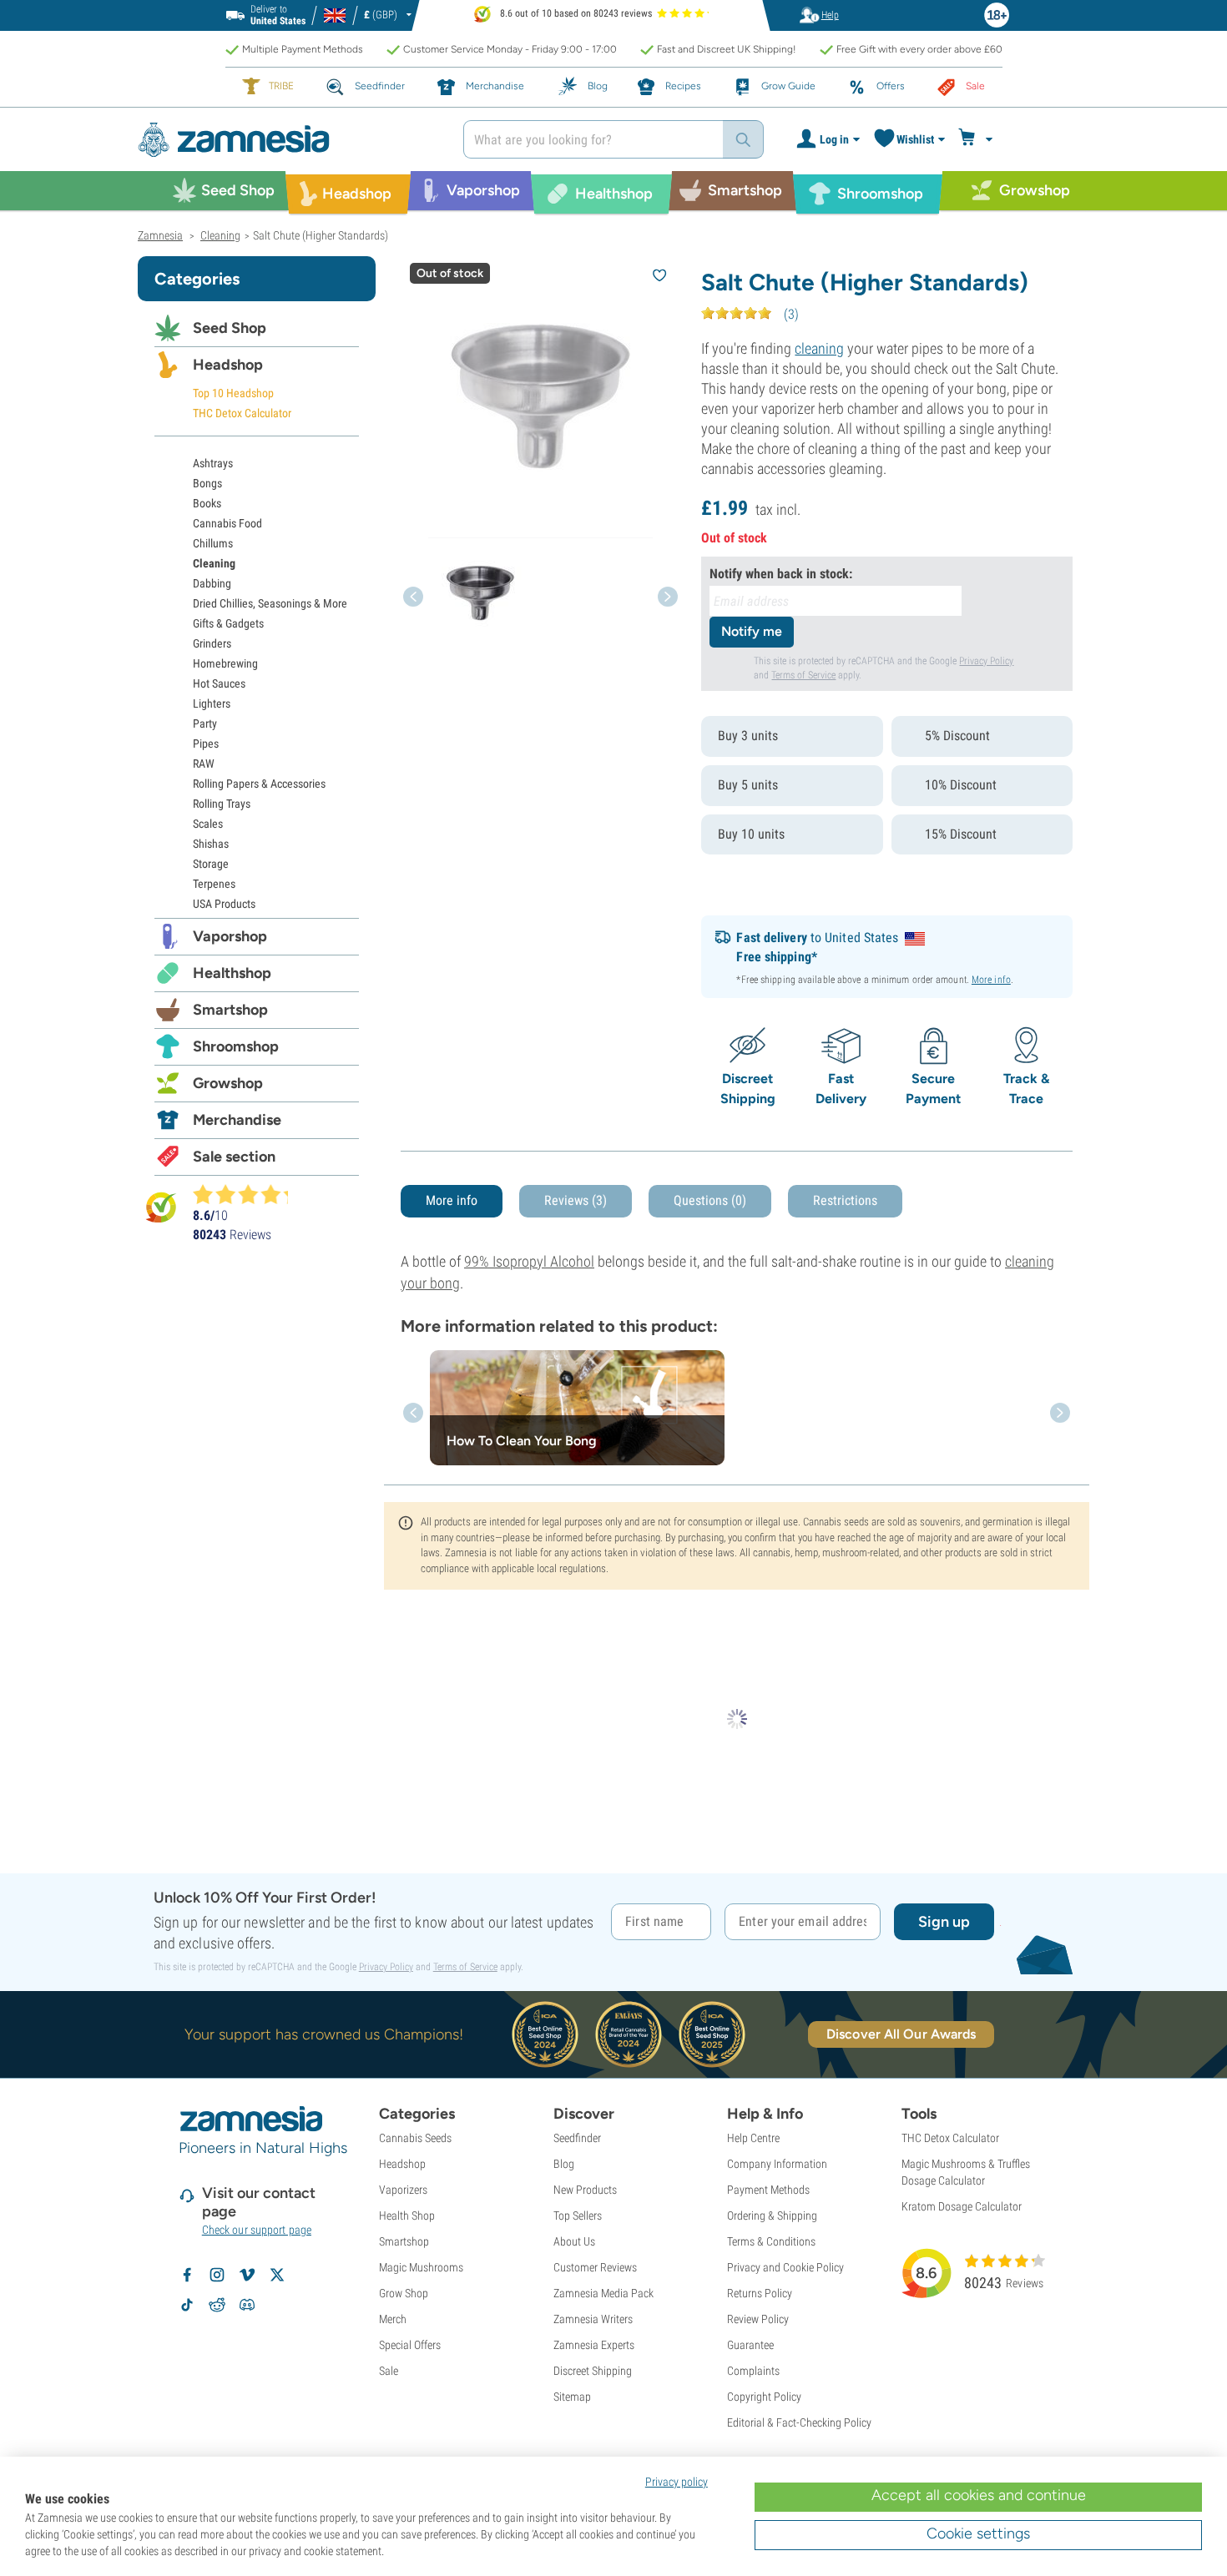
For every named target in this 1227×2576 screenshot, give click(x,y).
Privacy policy (677, 2482)
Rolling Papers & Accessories (259, 784)
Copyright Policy (764, 2397)
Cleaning (214, 563)
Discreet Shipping (593, 2371)
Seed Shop (230, 328)
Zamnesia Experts (594, 2345)
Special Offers (410, 2345)
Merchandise (237, 1120)
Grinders (212, 643)
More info (991, 980)
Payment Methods (768, 2190)
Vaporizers (403, 2190)
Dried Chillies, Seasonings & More (270, 603)
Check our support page (257, 2230)
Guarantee (750, 2345)
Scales (208, 824)
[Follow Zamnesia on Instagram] (217, 2275)
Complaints (753, 2371)
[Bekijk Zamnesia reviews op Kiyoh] (161, 1207)
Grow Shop (404, 2293)
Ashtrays (213, 463)
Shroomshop (236, 1046)
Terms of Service (803, 675)
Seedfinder (577, 2138)
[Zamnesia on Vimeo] (247, 2275)
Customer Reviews (595, 2267)
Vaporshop (230, 936)
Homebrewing (225, 663)
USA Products (224, 904)
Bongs (207, 483)
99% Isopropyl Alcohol (529, 1261)
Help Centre (753, 2138)
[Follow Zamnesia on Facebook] (187, 2275)
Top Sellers (578, 2216)
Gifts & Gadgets (228, 623)
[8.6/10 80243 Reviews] (248, 1194)
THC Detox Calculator (242, 413)
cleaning (819, 348)
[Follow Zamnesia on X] (277, 2275)
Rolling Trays (222, 804)
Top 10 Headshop (233, 393)
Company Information (777, 2164)
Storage (211, 864)
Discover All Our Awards (901, 2034)
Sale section (234, 1157)
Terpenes (214, 884)
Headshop (228, 365)
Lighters (212, 703)
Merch (393, 2319)
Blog (564, 2164)
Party (205, 723)
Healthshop (232, 973)
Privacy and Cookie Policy (785, 2267)
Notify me (752, 631)
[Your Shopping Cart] (978, 139)
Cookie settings (978, 2533)
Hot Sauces (219, 683)
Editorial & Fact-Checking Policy (799, 2422)
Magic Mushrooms (421, 2267)
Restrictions (845, 1200)
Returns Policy (760, 2293)
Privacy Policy (986, 661)
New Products (585, 2190)
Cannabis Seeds (415, 2138)
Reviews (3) (576, 1200)
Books (207, 503)
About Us (574, 2241)
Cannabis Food (227, 523)
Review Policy (758, 2319)
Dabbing (212, 583)
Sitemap (572, 2397)
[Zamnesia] (288, 140)
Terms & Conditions (771, 2241)
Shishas (211, 844)
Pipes (206, 744)
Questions (710, 1200)
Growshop (228, 1083)
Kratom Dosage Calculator (962, 2206)
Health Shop (407, 2216)
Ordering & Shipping (772, 2216)
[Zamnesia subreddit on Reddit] (217, 2305)
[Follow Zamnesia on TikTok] (187, 2305)
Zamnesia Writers (593, 2319)
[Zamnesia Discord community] (247, 2305)
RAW (204, 764)
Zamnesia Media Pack (603, 2293)
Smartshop (230, 1010)
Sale (389, 2371)
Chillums (213, 543)
